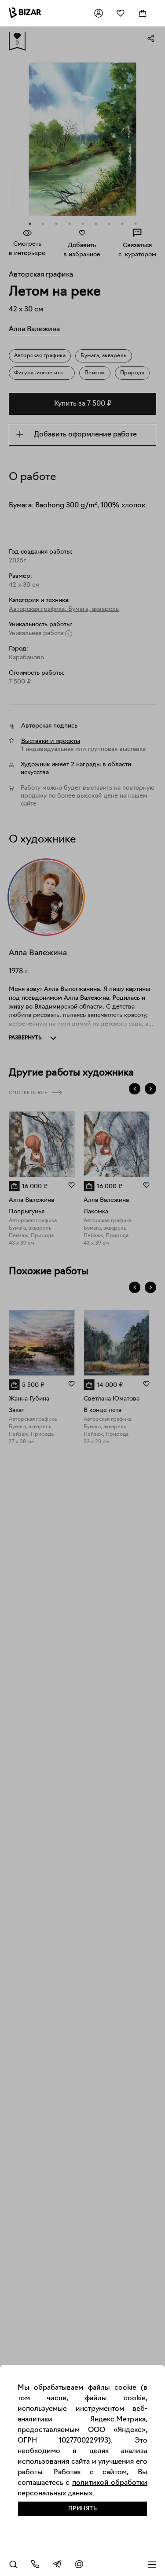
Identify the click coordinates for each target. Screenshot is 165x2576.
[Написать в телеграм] (57, 2564)
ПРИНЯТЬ (83, 2509)
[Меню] (152, 2564)
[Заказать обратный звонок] (35, 2564)
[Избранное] (121, 13)
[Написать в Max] (79, 2564)
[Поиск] (13, 2564)
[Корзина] (143, 13)
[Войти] (99, 13)
